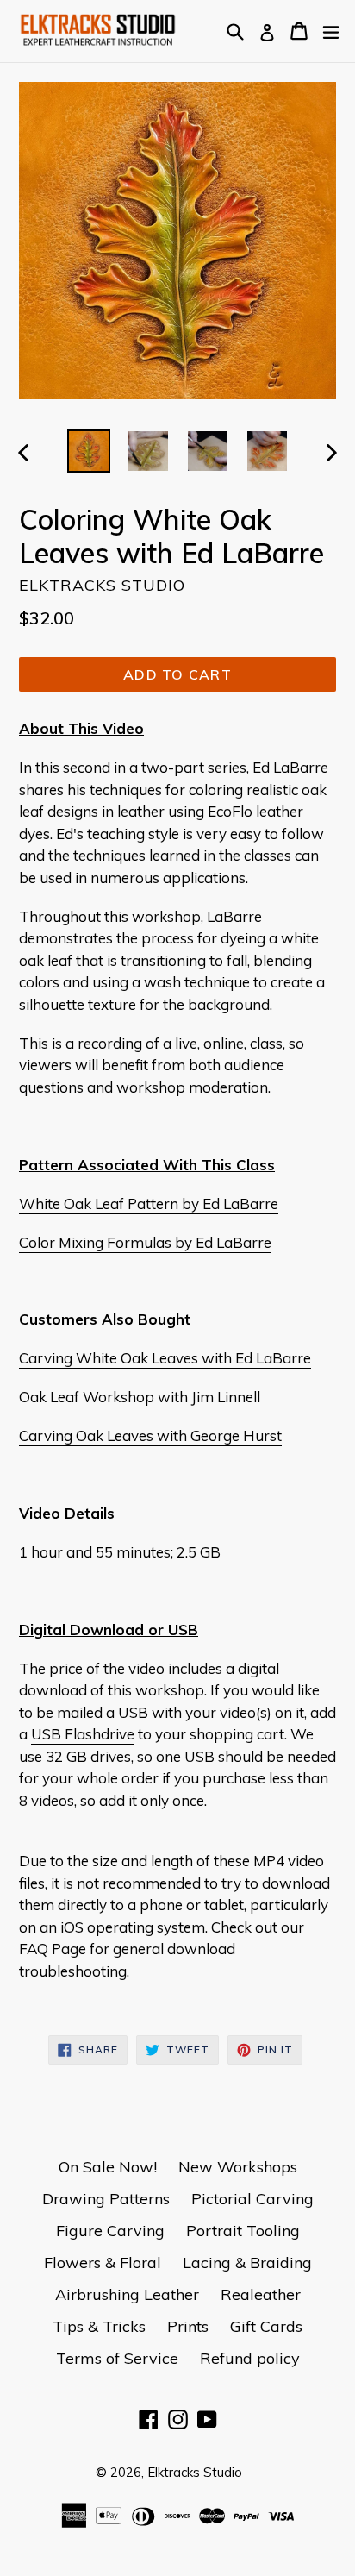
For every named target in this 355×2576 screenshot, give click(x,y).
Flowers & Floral (103, 2263)
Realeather (261, 2294)
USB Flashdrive (83, 1734)
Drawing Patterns (106, 2199)
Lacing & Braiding (247, 2263)
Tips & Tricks (99, 2326)
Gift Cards (266, 2326)
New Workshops (238, 2167)
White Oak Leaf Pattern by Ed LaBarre (149, 1203)
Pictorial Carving (252, 2199)
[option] (88, 451)
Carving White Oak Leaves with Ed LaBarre (165, 1358)
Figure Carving (110, 2231)
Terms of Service (117, 2358)
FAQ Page (53, 1949)
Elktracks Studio (195, 2472)
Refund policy (250, 2358)
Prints (188, 2326)
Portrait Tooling (243, 2231)
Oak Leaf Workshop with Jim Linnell (140, 1397)
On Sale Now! (108, 2167)
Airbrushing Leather (127, 2294)
